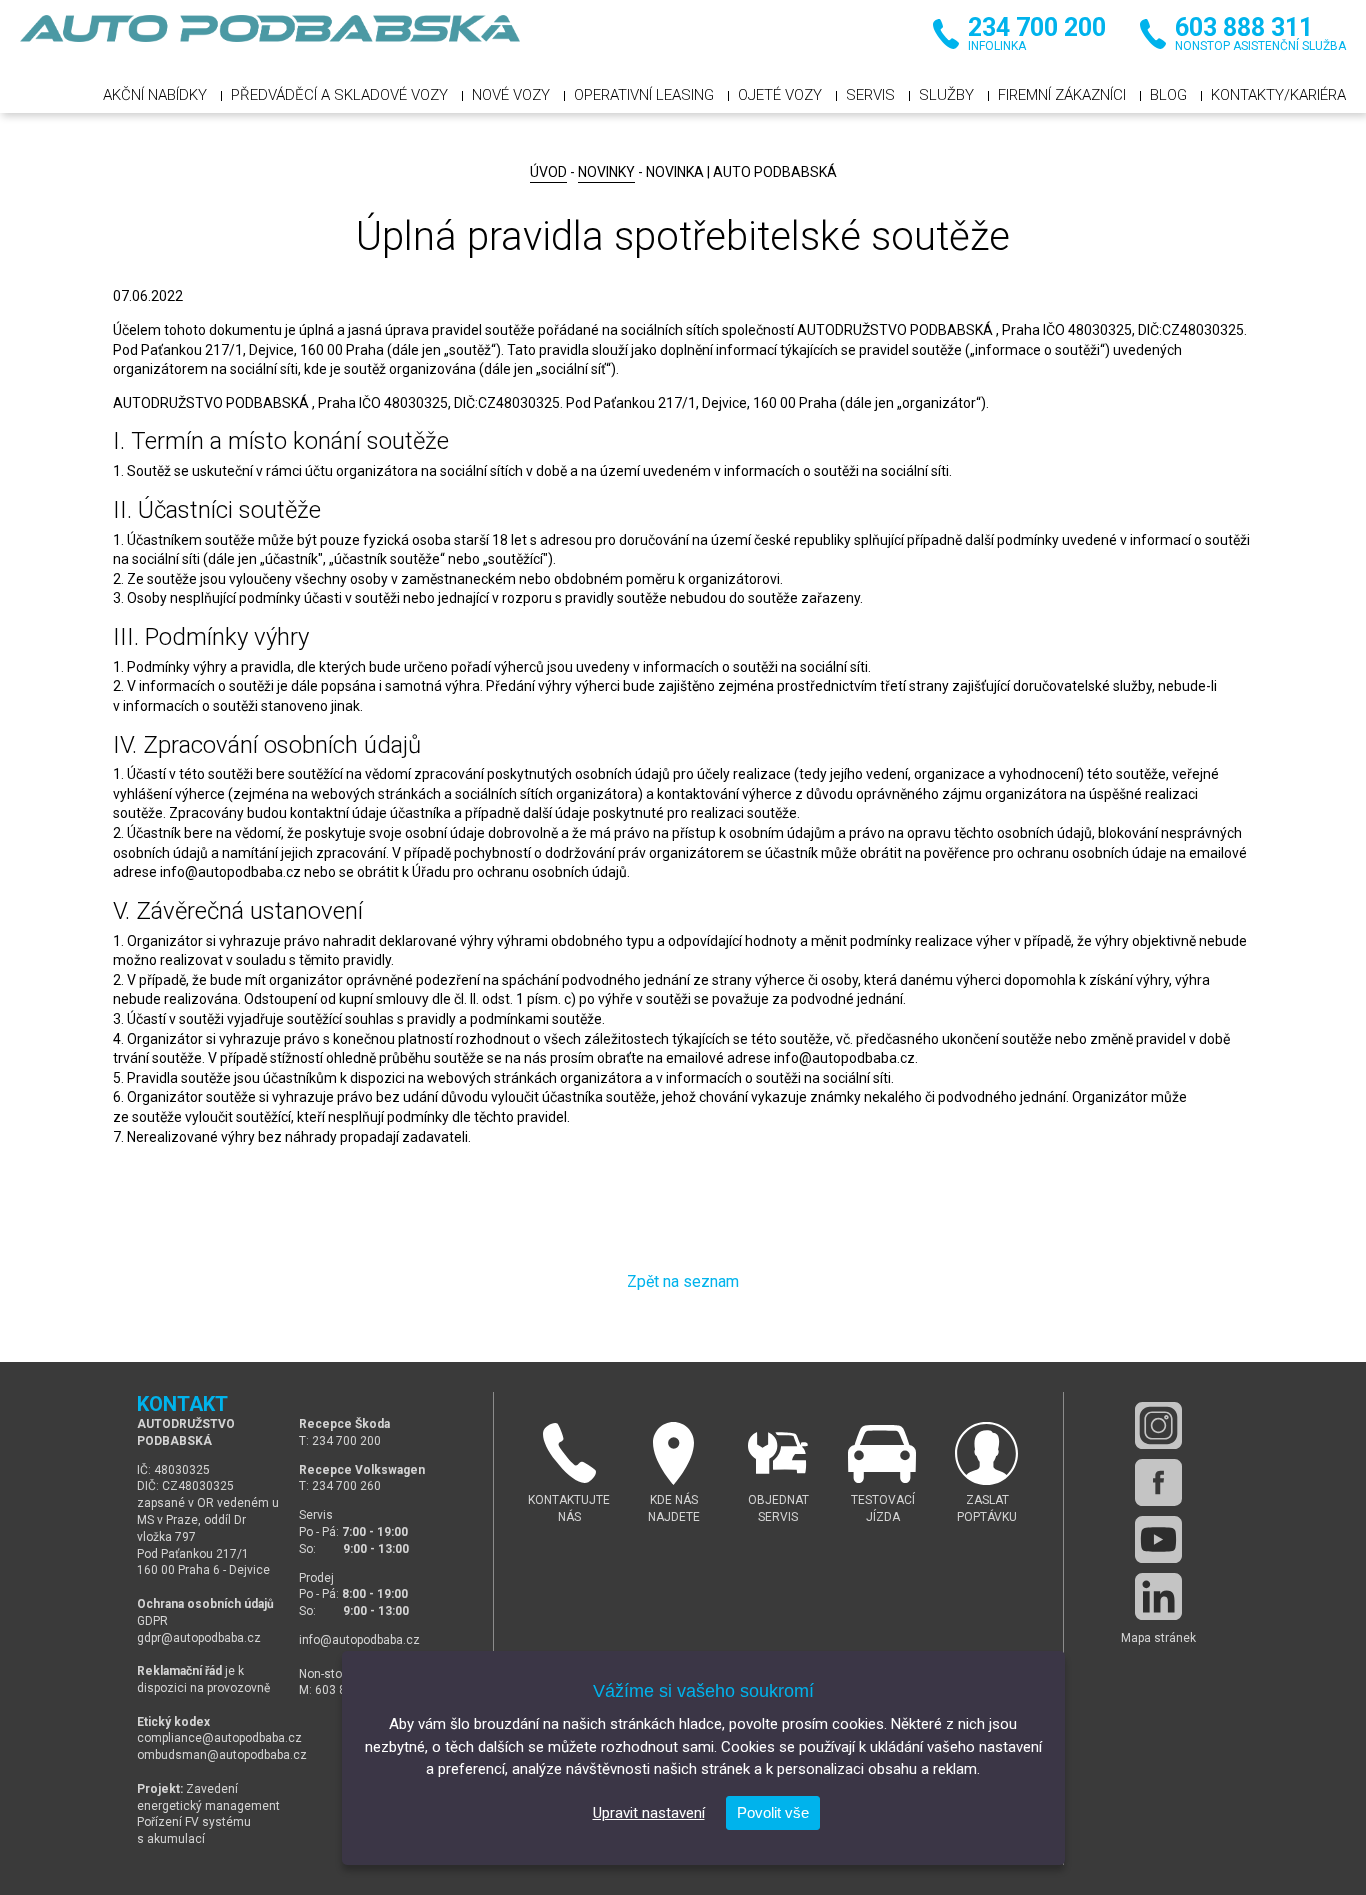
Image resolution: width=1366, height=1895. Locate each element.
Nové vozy (511, 95)
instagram (1158, 1425)
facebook (1158, 1482)
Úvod (548, 172)
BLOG (1168, 95)
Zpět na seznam (683, 1281)
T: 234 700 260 (340, 1486)
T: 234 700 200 (340, 1441)
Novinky (606, 172)
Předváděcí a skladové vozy (339, 95)
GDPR (152, 1621)
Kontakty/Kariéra (1278, 95)
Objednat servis (778, 1508)
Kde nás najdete (674, 1508)
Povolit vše (773, 1812)
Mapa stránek (1158, 1638)
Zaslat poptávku (987, 1508)
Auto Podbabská (270, 40)
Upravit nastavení (649, 1813)
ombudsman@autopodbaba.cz (222, 1755)
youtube (1158, 1539)
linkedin (1158, 1596)
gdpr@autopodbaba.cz (199, 1638)
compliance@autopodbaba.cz (219, 1738)
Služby (946, 95)
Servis (870, 95)
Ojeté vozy (780, 95)
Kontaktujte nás (569, 1508)
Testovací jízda (883, 1508)
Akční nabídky (155, 95)
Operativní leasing (644, 95)
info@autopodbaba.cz (359, 1640)
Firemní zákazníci (1062, 95)
